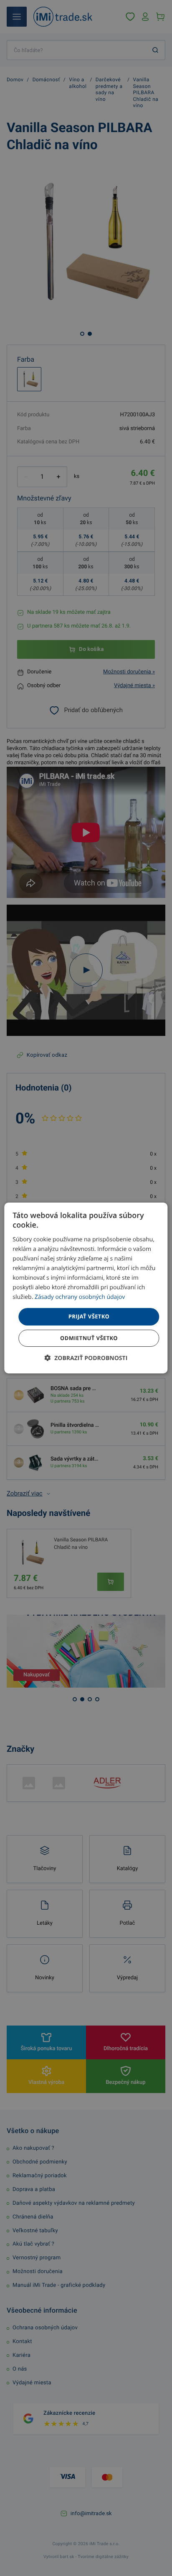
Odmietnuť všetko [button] (89, 1338)
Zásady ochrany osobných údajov (80, 1297)
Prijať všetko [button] (89, 1316)
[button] (86, 1358)
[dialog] (86, 1288)
